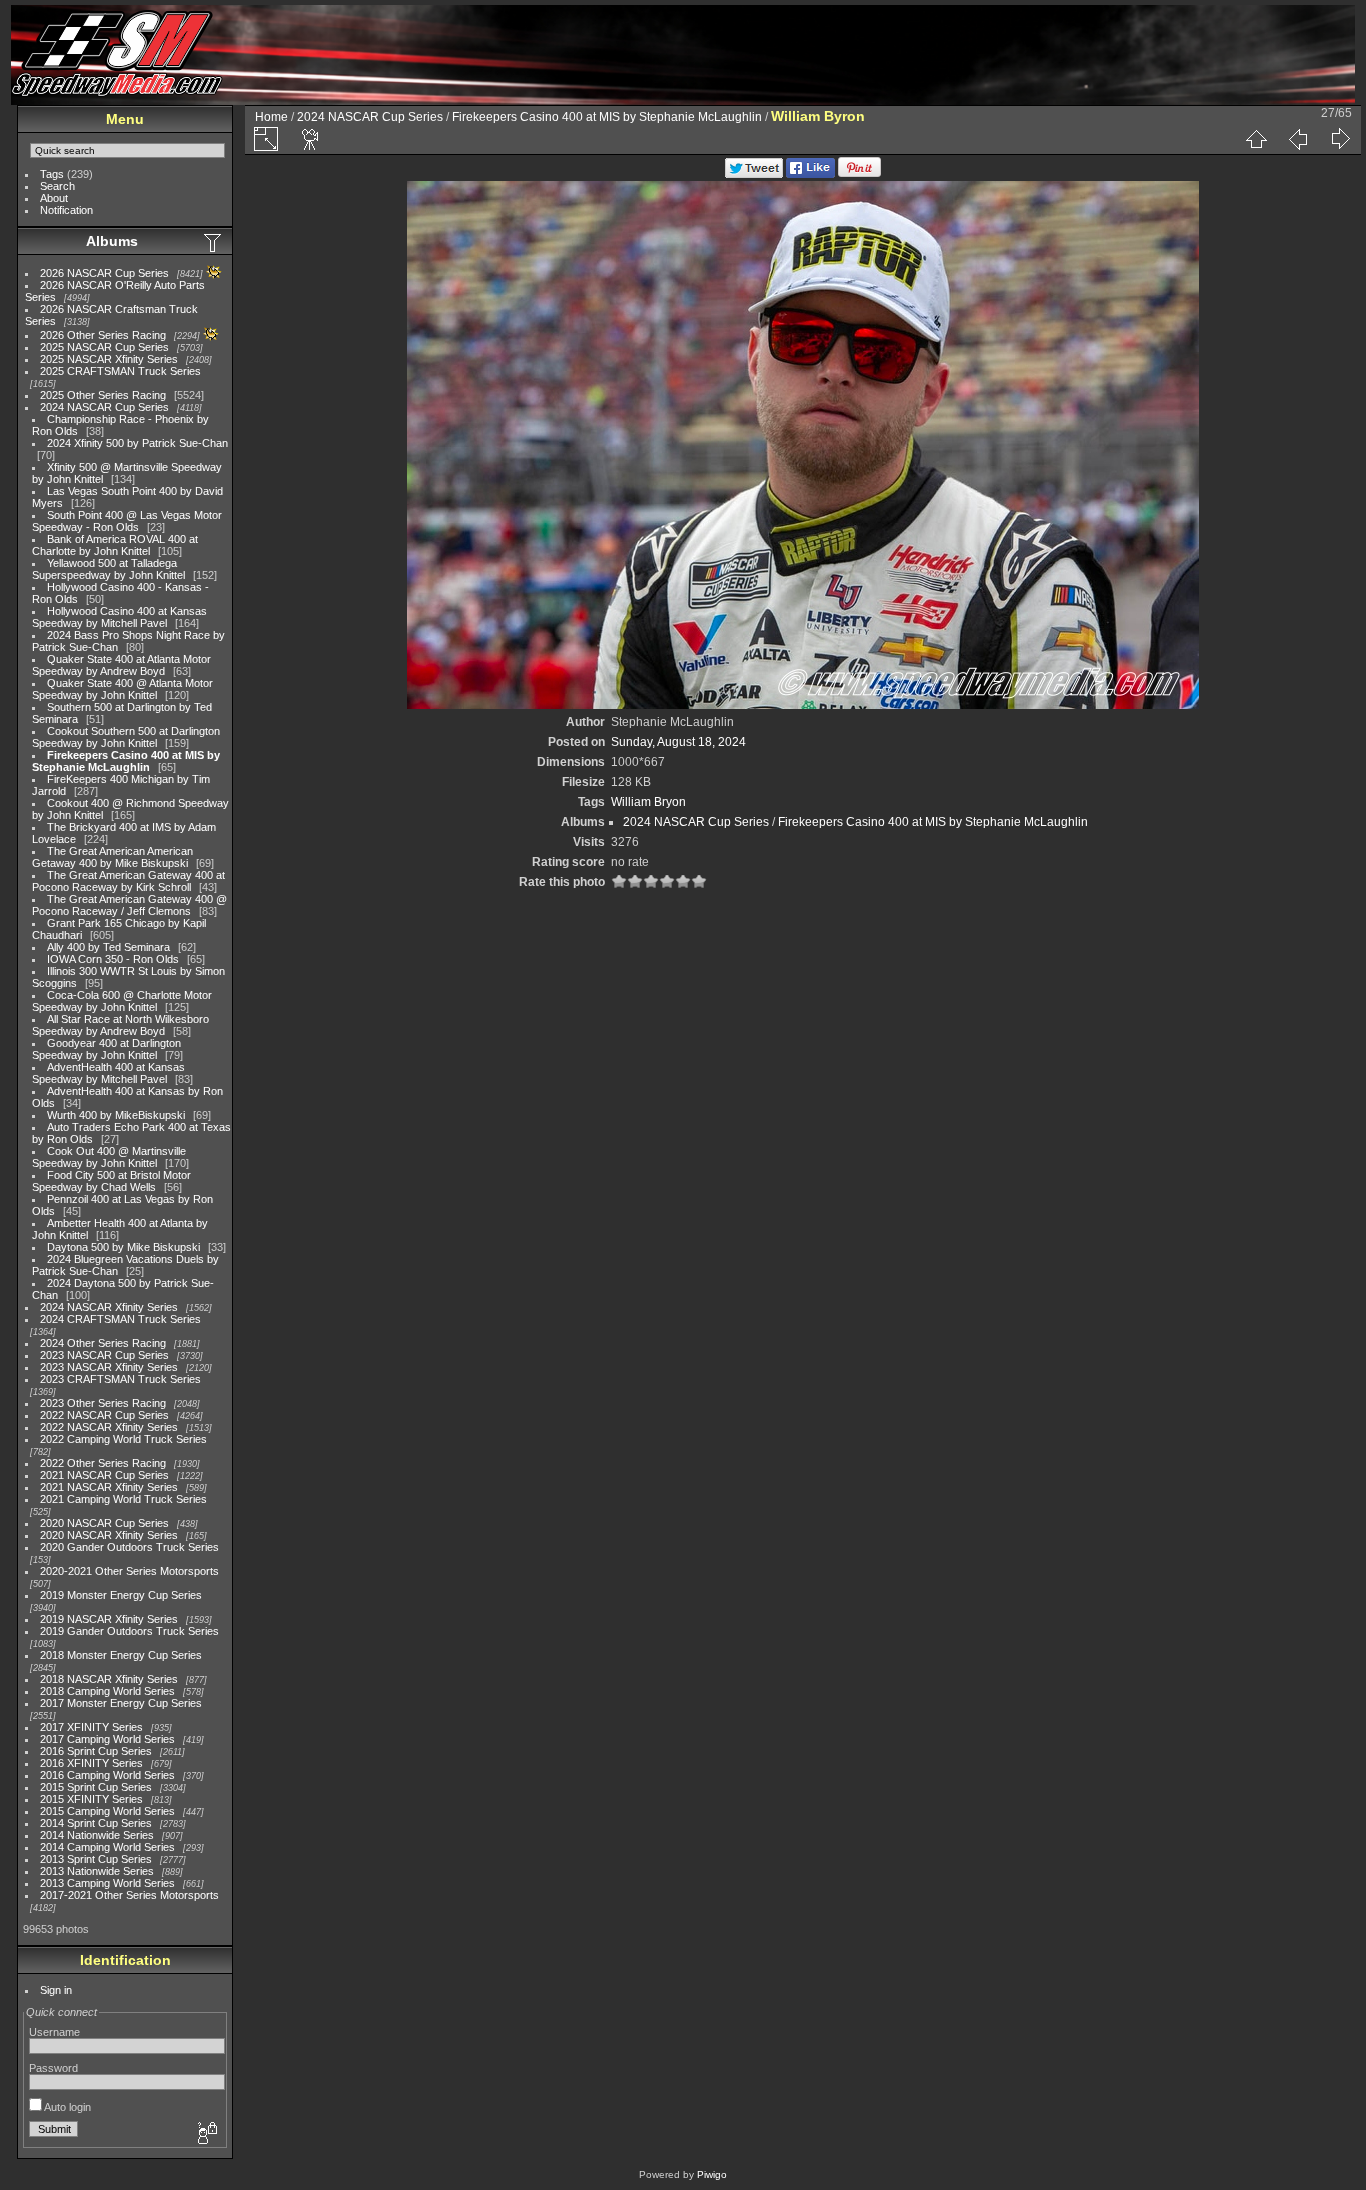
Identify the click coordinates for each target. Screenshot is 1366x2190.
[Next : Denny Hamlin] (1340, 139)
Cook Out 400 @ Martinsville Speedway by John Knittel (109, 1157)
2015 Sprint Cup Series (96, 1787)
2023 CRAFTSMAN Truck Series (120, 1379)
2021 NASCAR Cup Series (104, 1475)
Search (57, 186)
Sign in (56, 1990)
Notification (66, 210)
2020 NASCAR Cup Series (104, 1523)
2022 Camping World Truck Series (123, 1439)
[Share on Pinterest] (859, 174)
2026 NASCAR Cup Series (104, 273)
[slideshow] (311, 139)
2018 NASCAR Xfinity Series (109, 1679)
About (54, 198)
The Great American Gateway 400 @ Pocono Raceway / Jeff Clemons (129, 905)
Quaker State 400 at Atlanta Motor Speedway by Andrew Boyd (121, 665)
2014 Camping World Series (107, 1847)
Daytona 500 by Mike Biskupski (123, 1247)
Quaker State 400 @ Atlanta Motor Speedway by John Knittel (122, 689)
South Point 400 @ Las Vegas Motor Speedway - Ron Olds (127, 521)
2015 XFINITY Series (91, 1799)
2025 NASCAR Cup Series (104, 347)
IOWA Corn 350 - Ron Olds (113, 959)
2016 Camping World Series (107, 1775)
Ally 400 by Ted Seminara (108, 947)
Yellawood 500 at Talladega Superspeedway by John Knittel (108, 569)
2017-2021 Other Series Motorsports (129, 1895)
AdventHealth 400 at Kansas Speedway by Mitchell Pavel (108, 1073)
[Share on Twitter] (754, 174)
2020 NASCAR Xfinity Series (109, 1535)
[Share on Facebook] (810, 174)
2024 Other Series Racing (103, 1343)
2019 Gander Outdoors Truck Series (129, 1631)
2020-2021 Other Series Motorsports (129, 1571)
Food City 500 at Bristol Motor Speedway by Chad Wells (111, 1181)
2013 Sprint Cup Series (96, 1859)
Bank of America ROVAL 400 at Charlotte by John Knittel (115, 545)
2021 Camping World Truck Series (123, 1499)
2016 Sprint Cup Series (96, 1751)
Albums (112, 241)
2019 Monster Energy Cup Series (121, 1595)
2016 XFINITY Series (91, 1763)
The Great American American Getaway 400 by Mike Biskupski (112, 857)
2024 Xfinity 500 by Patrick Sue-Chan (137, 443)
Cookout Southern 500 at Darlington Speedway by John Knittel (126, 737)
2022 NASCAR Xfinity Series (109, 1427)
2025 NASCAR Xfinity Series (109, 359)
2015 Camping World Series (107, 1811)
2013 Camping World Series (107, 1883)
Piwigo (712, 2174)
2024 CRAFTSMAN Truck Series (120, 1319)
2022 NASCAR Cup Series (104, 1415)
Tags (52, 174)
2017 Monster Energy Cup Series (121, 1703)
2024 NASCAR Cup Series (104, 407)
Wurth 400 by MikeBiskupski (116, 1115)
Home (271, 117)
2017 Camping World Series (107, 1739)
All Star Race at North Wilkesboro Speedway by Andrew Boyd (120, 1025)
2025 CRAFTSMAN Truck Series (120, 371)
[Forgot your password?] (206, 2134)
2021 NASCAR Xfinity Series (109, 1487)
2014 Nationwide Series (97, 1835)
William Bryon (648, 802)
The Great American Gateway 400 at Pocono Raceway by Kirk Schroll (128, 881)
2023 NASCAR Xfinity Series (109, 1367)
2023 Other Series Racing (103, 1403)
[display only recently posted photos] (214, 242)
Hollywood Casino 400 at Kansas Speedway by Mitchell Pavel (119, 617)
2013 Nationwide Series (97, 1871)
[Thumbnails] (1256, 139)
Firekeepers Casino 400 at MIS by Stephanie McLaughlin (126, 761)
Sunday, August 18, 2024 (678, 742)
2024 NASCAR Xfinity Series (109, 1307)
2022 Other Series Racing (103, 1463)
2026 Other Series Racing (103, 335)
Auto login (66, 2107)
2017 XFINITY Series (91, 1727)
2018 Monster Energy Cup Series (121, 1655)
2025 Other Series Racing (103, 395)
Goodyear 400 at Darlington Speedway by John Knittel (106, 1049)
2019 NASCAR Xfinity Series (109, 1619)
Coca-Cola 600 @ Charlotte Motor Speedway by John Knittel (122, 1001)
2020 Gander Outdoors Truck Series (129, 1547)
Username (54, 2032)
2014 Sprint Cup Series (96, 1823)
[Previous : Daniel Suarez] (1298, 139)
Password (53, 2068)
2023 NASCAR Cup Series (104, 1355)
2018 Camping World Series (107, 1691)
